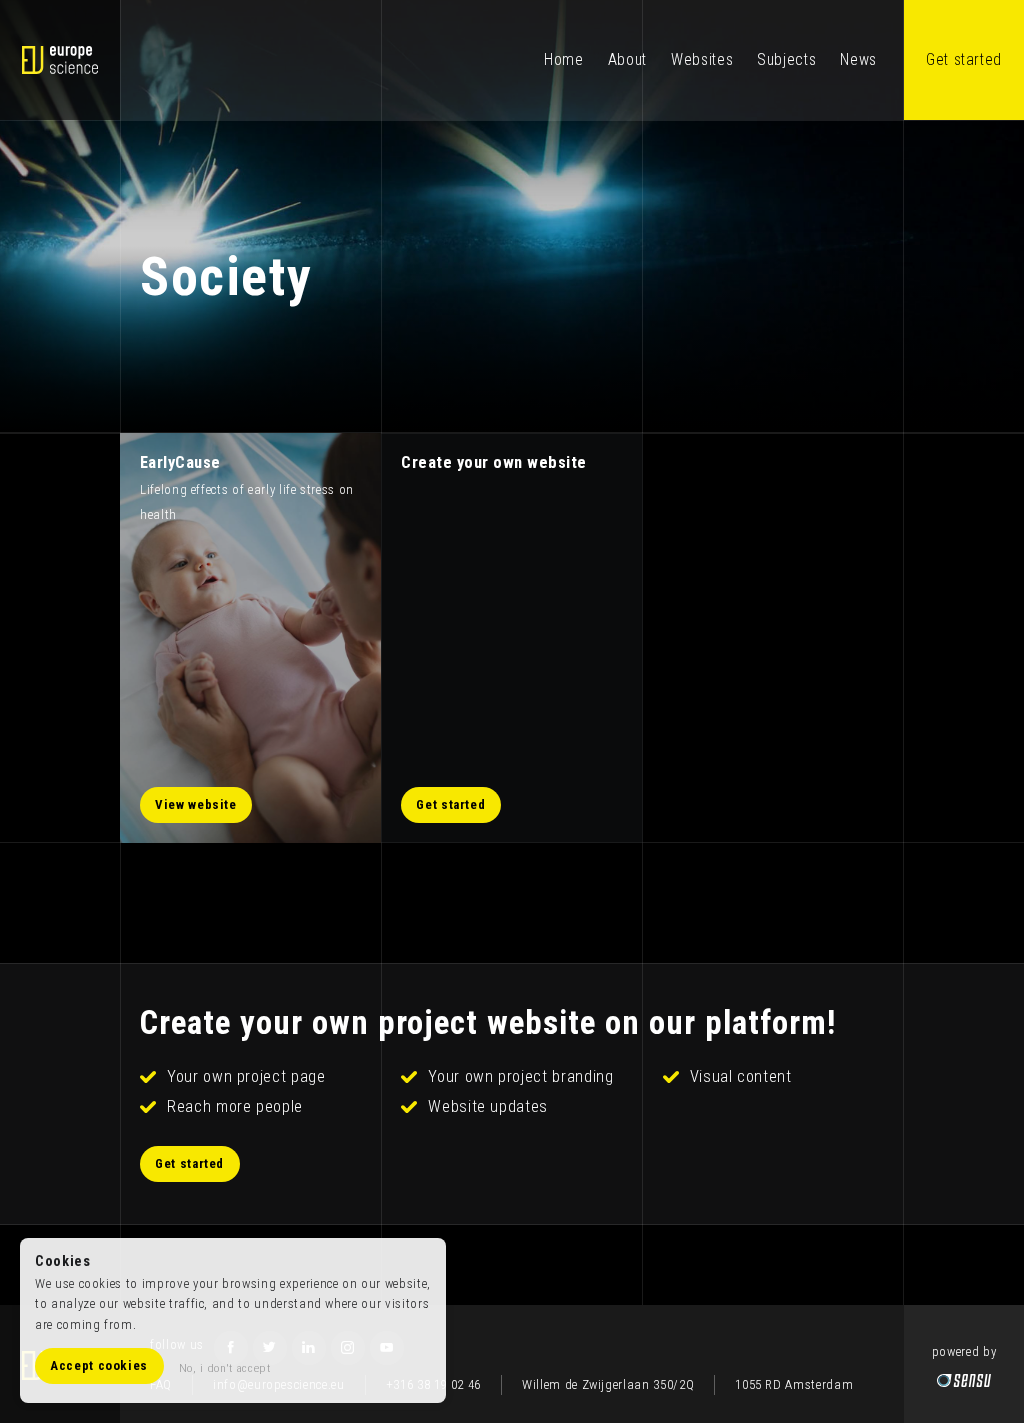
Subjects (786, 60)
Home (564, 60)
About (627, 60)
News (858, 60)
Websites (702, 60)
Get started (964, 60)
